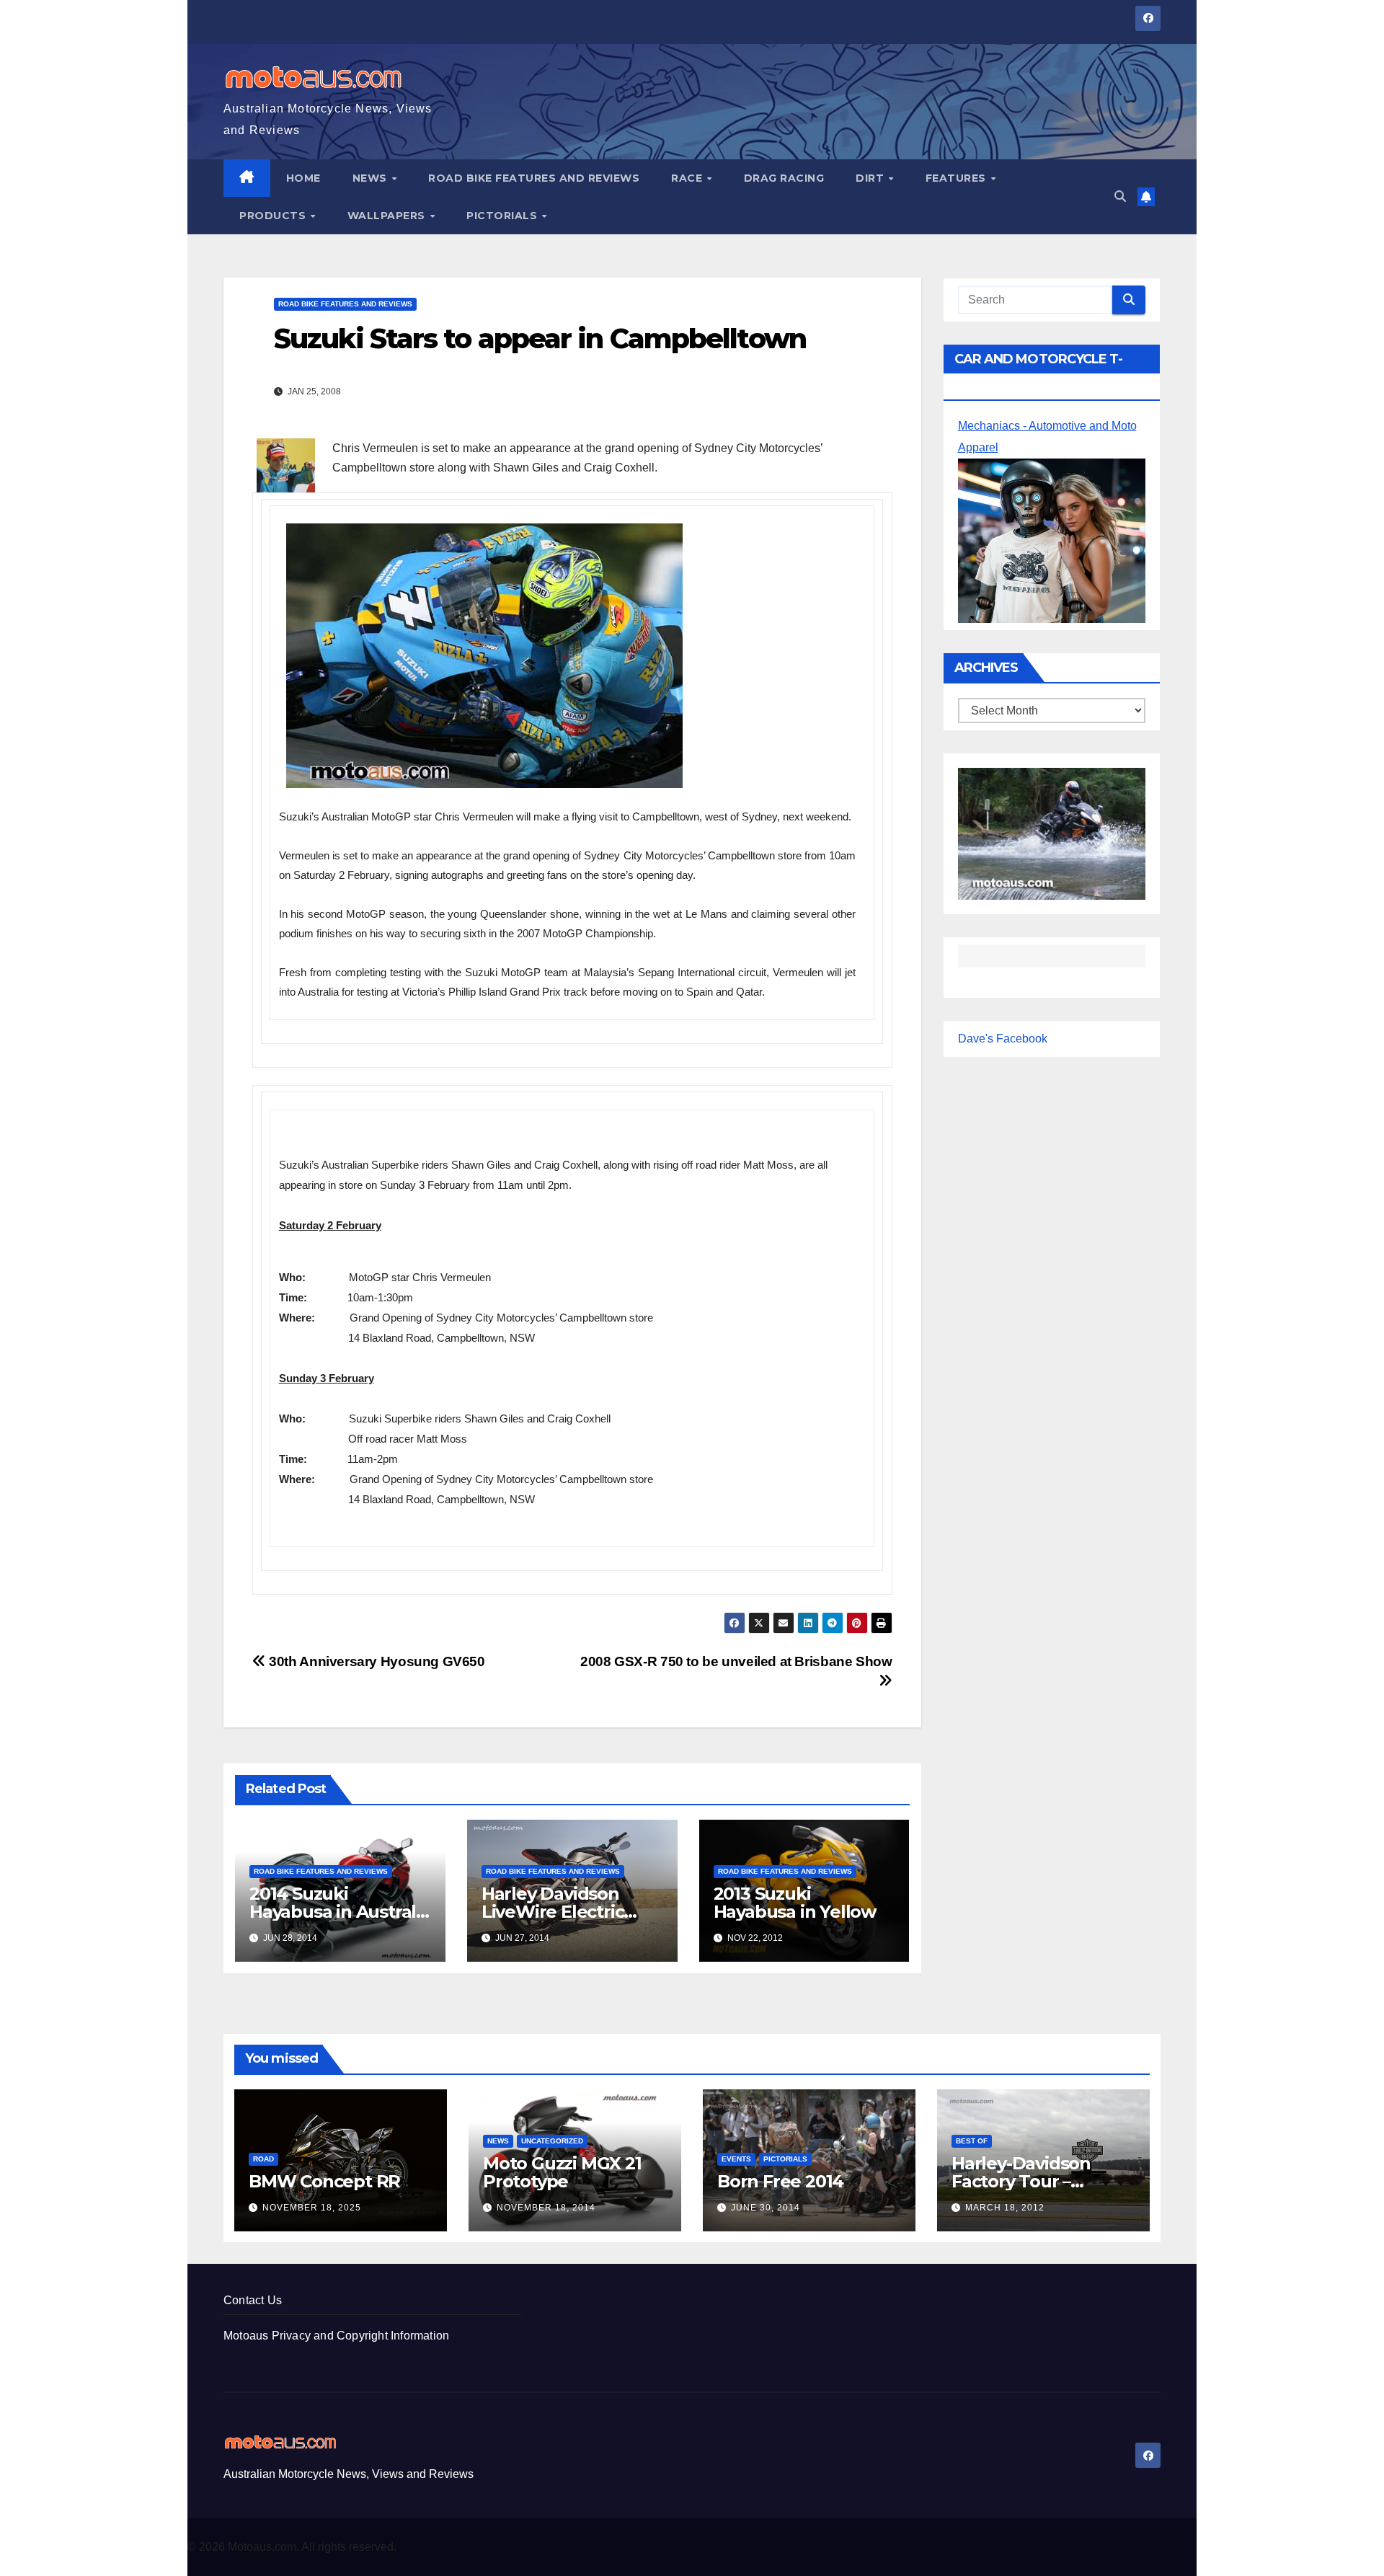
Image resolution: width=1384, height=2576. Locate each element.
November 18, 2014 (546, 2208)
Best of (972, 2141)
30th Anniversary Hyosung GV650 (376, 1661)
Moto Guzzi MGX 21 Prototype (562, 2172)
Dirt (871, 178)
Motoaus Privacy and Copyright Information (336, 2336)
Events (736, 2159)
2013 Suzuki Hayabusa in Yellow (795, 1903)
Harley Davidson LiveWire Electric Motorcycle (553, 1912)
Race (688, 178)
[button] (1120, 196)
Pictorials (504, 216)
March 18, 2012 (1005, 2208)
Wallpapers (388, 216)
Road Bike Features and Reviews (534, 178)
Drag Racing (784, 178)
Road (263, 2159)
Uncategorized (552, 2141)
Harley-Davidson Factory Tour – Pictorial (1021, 2181)
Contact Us (253, 2300)
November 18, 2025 (312, 2208)
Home (303, 178)
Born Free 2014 (780, 2181)
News (372, 178)
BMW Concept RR (324, 2181)
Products (274, 216)
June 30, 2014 (766, 2208)
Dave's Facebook (1003, 1039)
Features (958, 178)
